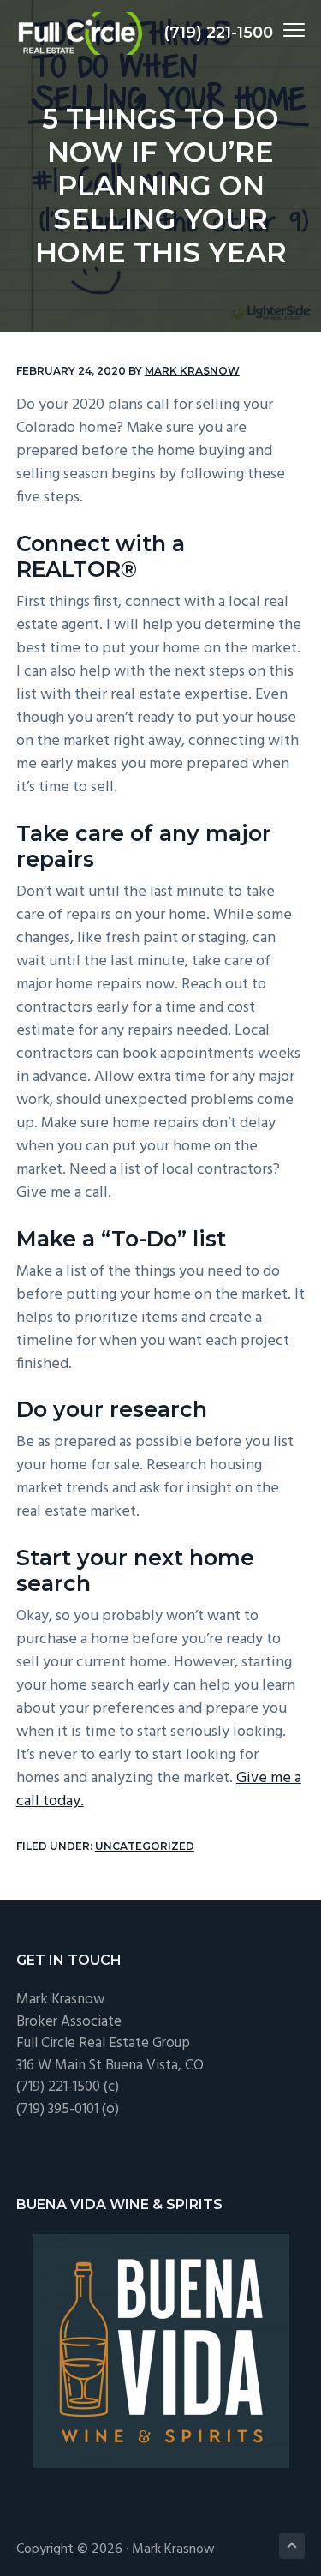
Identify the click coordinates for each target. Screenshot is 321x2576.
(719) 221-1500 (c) (68, 2087)
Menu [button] (274, 30)
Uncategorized (145, 1846)
